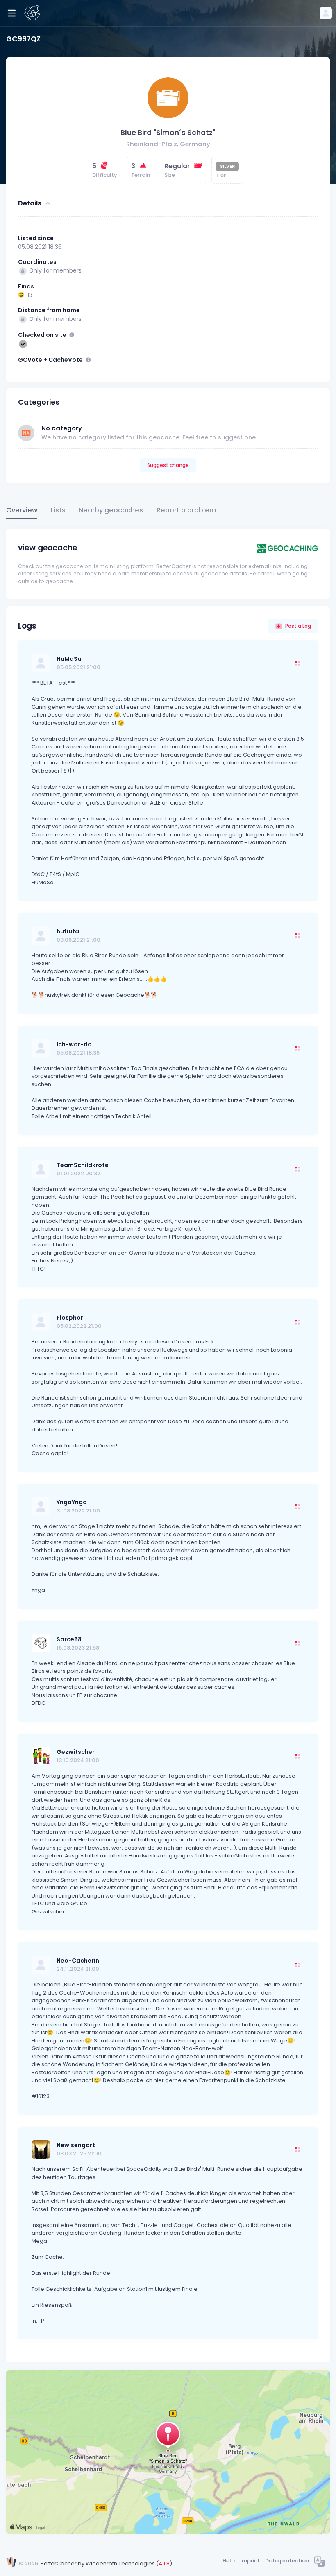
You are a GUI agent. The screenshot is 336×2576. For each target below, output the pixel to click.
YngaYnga (72, 1502)
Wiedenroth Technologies (120, 2564)
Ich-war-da (74, 1044)
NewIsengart (76, 2145)
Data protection (287, 2561)
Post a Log (298, 626)
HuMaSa (69, 659)
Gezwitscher (76, 1752)
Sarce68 (69, 1639)
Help (229, 2561)
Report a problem (186, 510)
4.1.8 (164, 2564)
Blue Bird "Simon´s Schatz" (168, 133)
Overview (22, 510)
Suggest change (168, 465)
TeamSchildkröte (83, 1165)
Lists (58, 510)
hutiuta (68, 931)
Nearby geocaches (111, 510)
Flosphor (70, 1318)
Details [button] (30, 203)
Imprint (250, 2561)
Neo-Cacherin (78, 1961)
